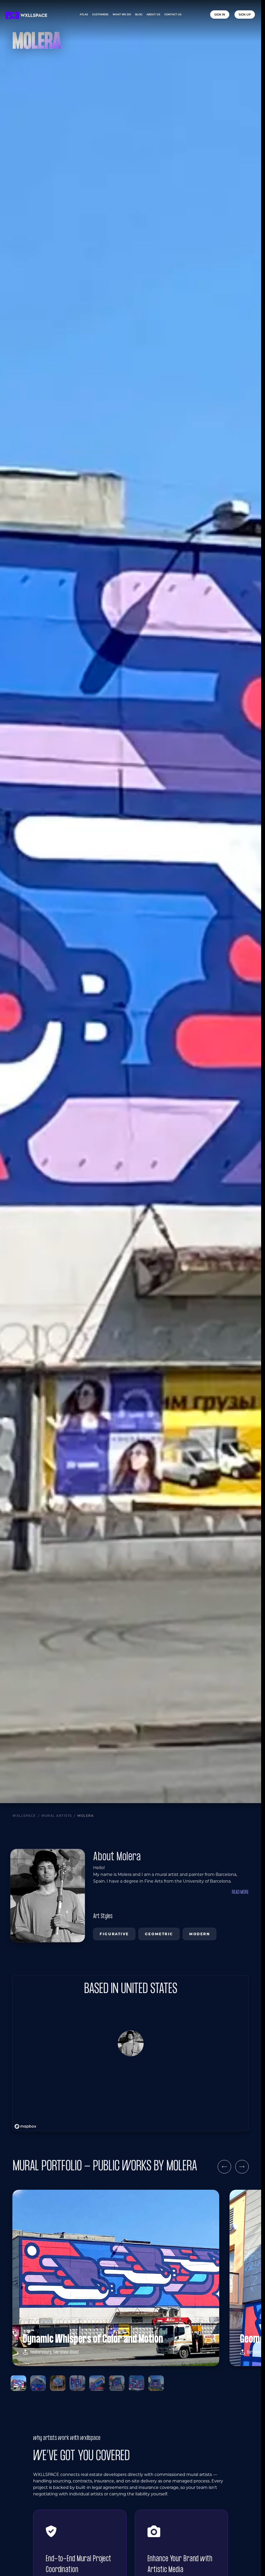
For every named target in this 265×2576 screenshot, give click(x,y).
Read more (240, 1892)
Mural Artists (57, 1816)
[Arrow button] (224, 2167)
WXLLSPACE (24, 1816)
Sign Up (245, 15)
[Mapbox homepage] (25, 2126)
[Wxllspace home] (26, 15)
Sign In (220, 15)
